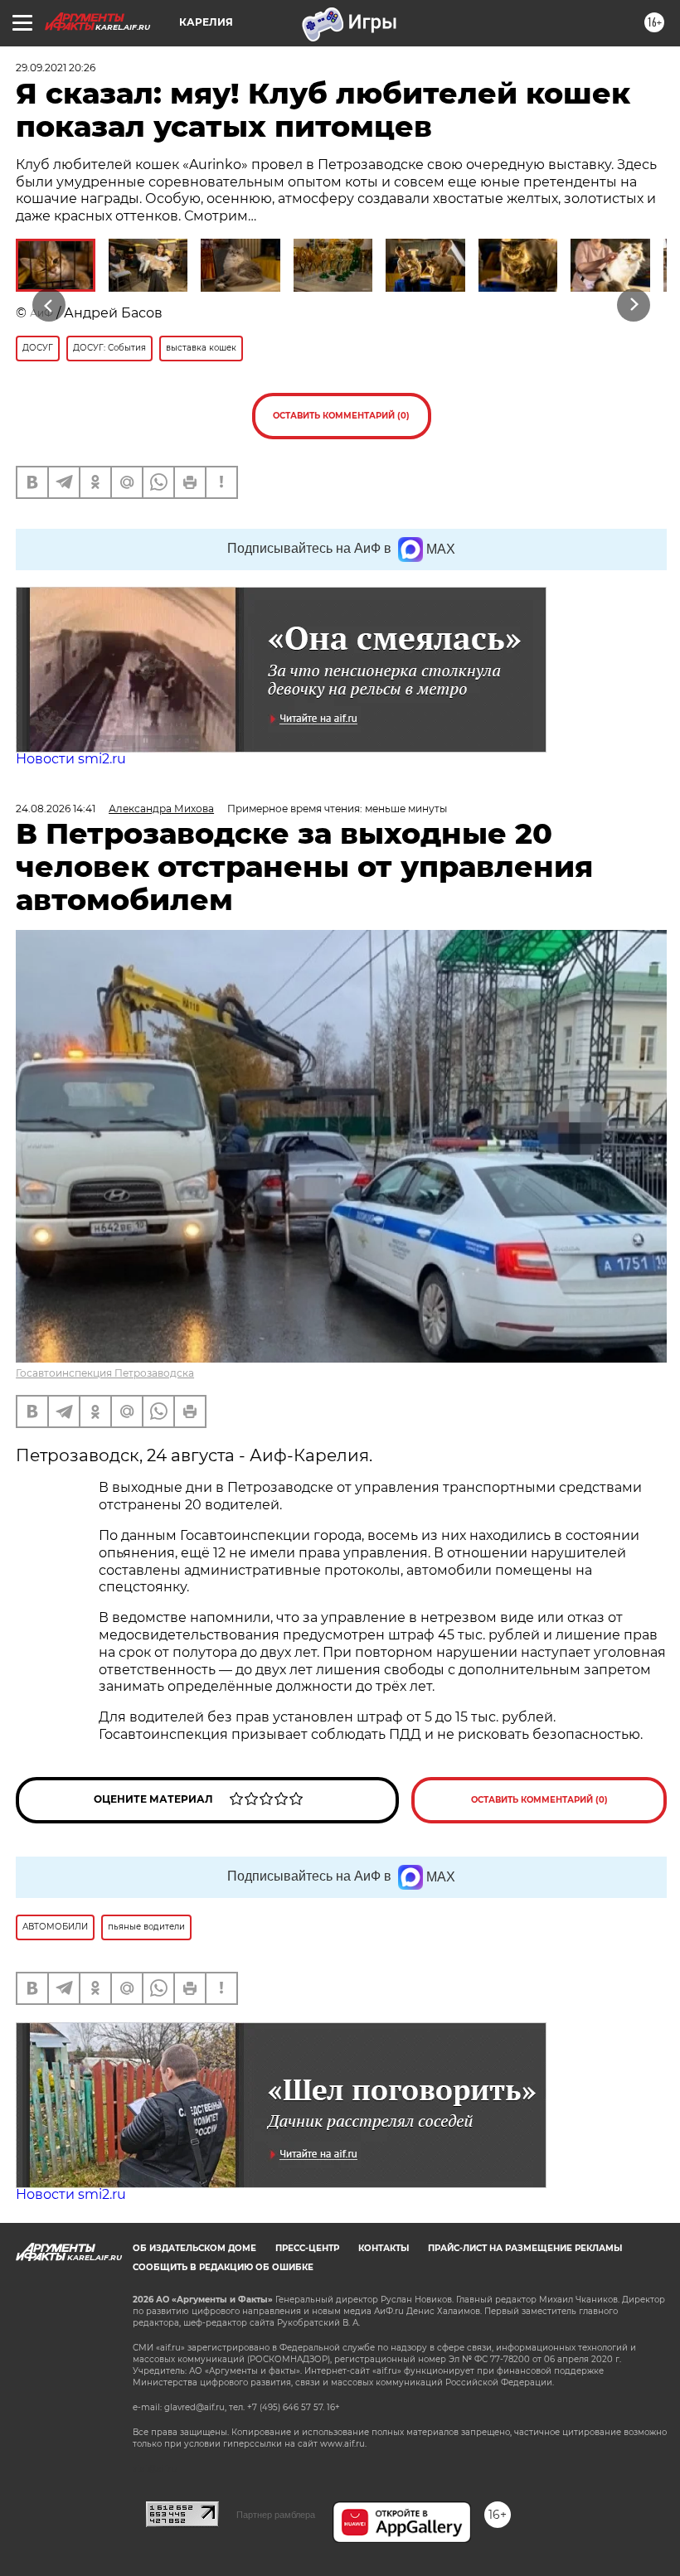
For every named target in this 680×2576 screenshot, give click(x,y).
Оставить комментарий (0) (341, 416)
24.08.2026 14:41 (56, 809)
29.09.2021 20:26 (56, 68)
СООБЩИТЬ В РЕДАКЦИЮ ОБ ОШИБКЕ (223, 2267)
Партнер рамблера (276, 2515)
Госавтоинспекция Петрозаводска (105, 1373)
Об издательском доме (194, 2248)
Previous (49, 305)
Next (634, 305)
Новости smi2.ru (71, 759)
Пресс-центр (307, 2248)
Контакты (384, 2248)
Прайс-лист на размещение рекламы (525, 2248)
